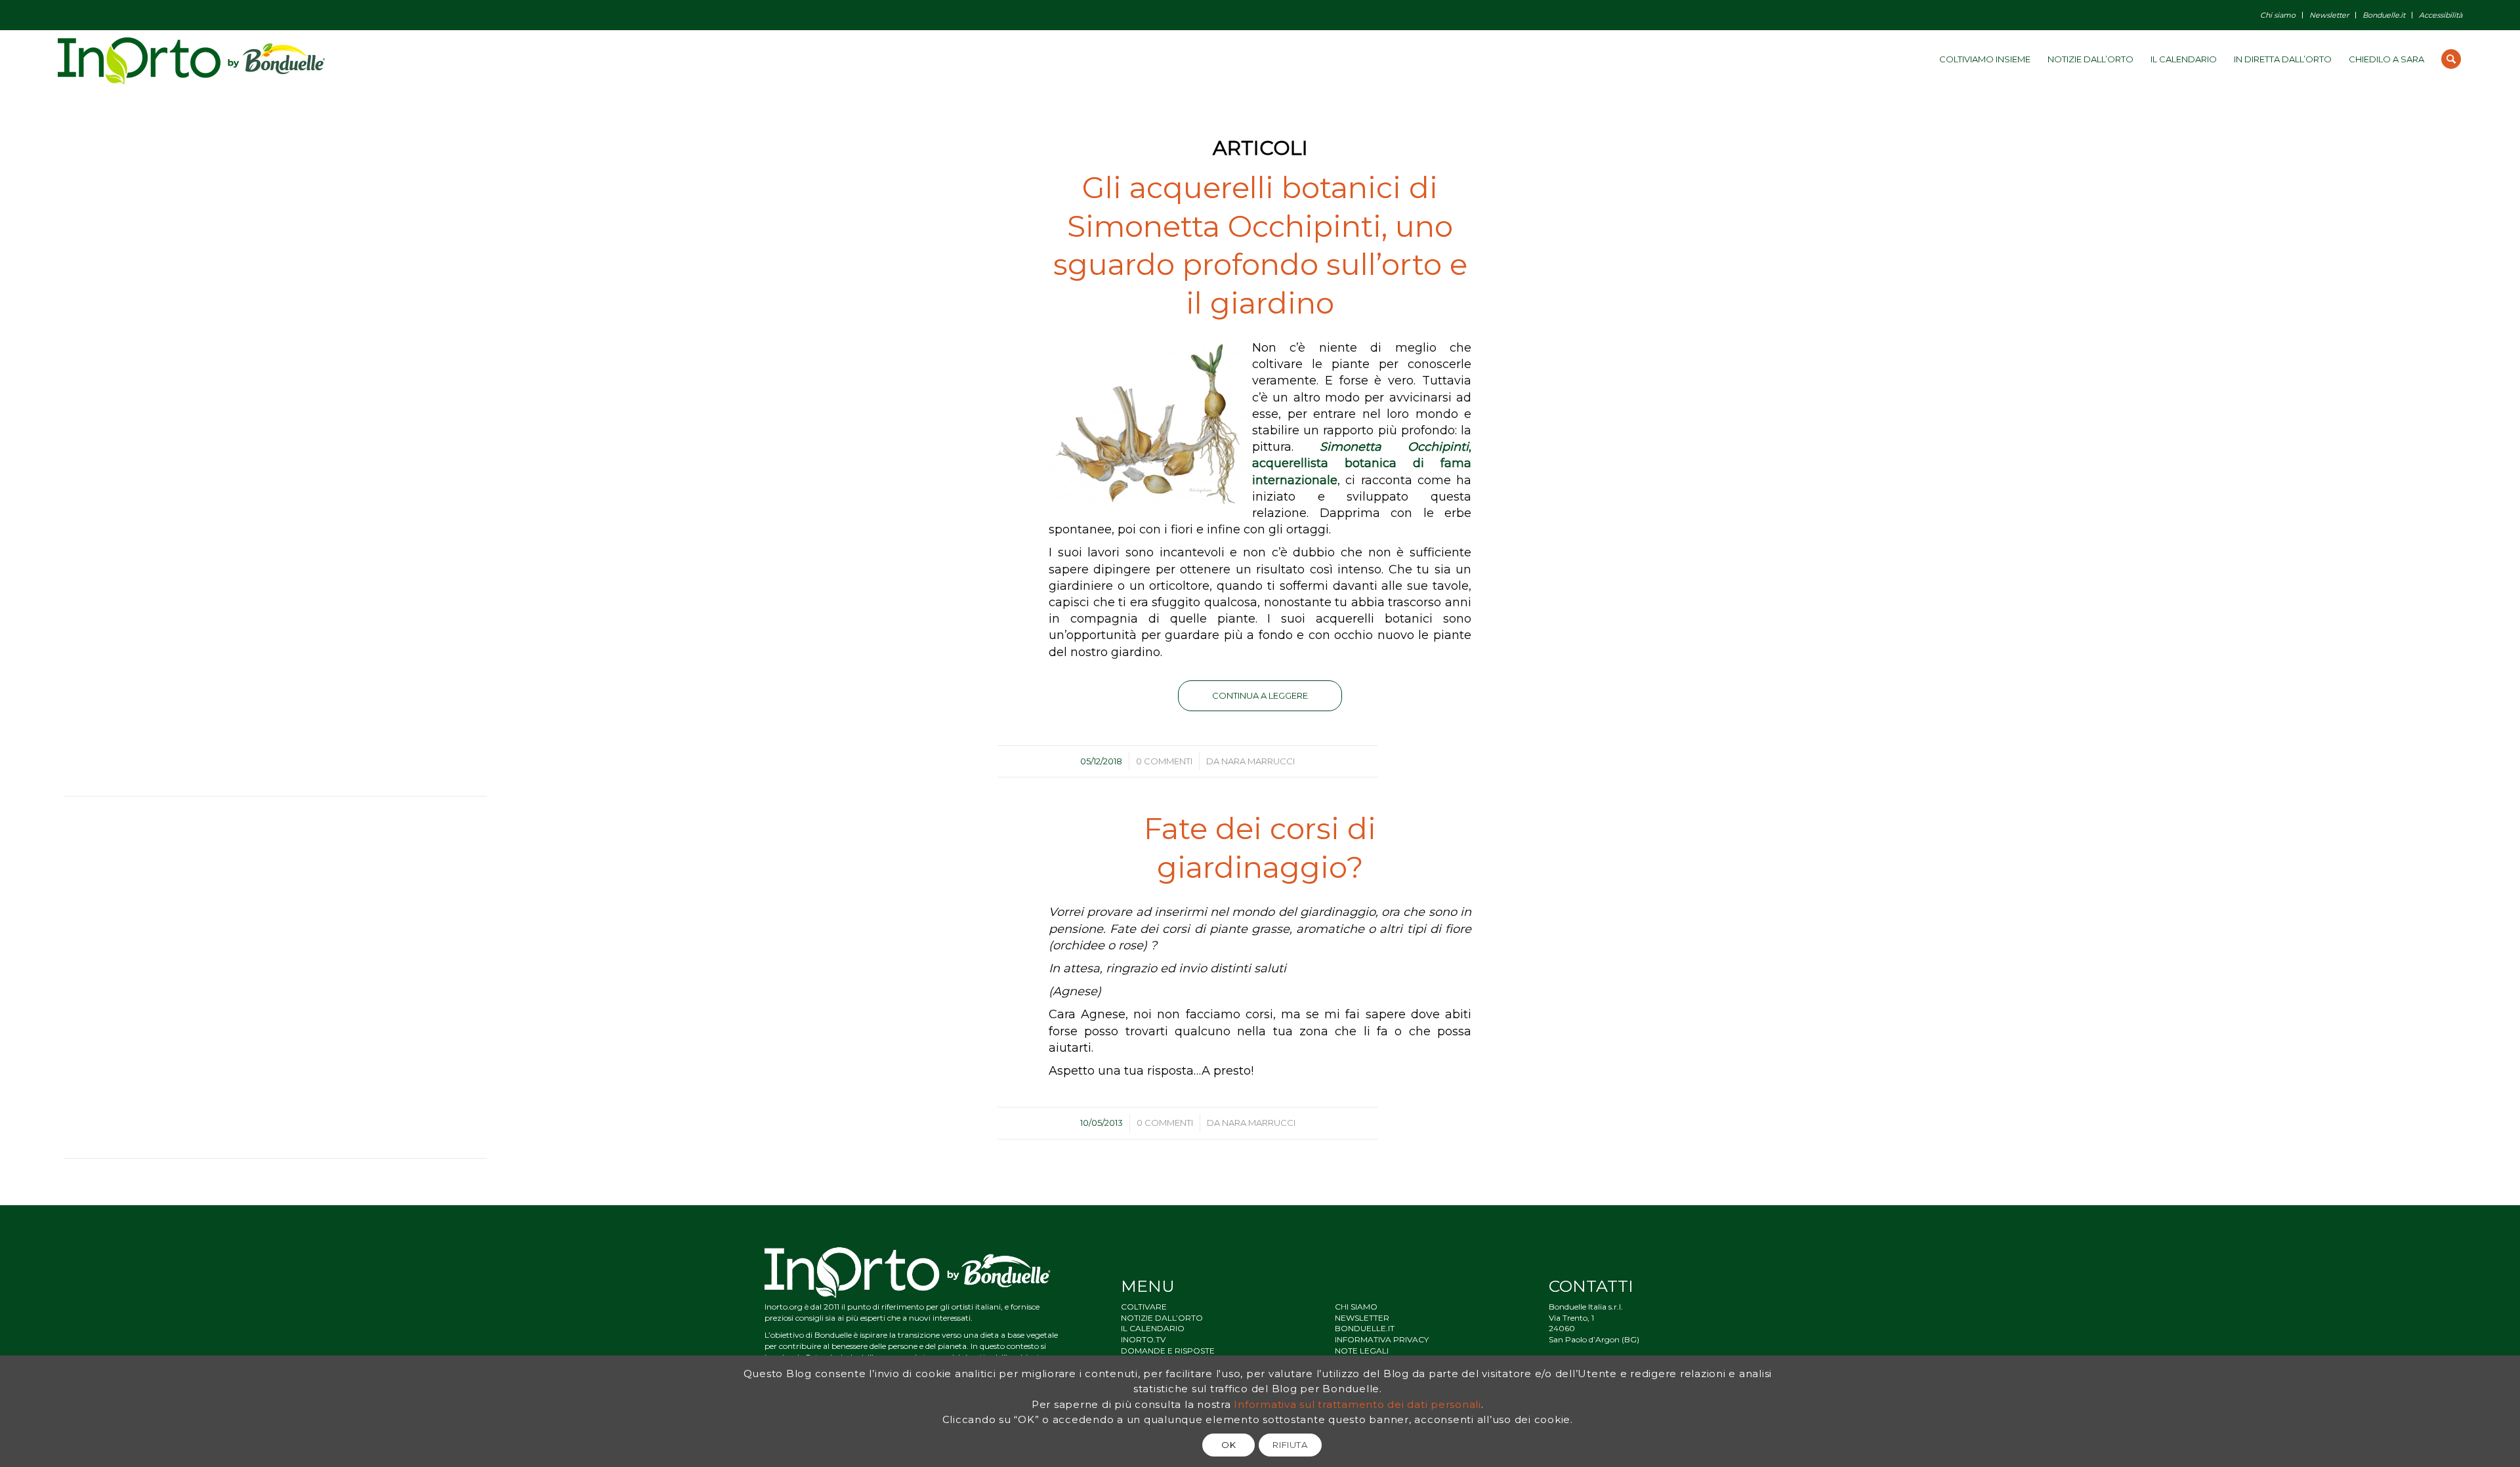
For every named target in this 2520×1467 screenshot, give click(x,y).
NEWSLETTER (1362, 1318)
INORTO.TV (1143, 1339)
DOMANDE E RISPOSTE (1168, 1351)
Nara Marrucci (1258, 761)
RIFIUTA (1290, 1445)
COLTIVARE (1144, 1307)
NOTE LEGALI (1362, 1351)
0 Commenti (1164, 761)
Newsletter (2329, 15)
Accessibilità (2441, 15)
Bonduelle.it (2384, 15)
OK (1228, 1445)
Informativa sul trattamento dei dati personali (1357, 1404)
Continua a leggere (1260, 695)
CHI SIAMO (1356, 1307)
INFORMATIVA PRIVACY (1382, 1339)
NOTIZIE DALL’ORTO (1162, 1318)
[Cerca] (2451, 59)
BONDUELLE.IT (1365, 1328)
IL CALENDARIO (1153, 1328)
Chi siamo (2278, 15)
